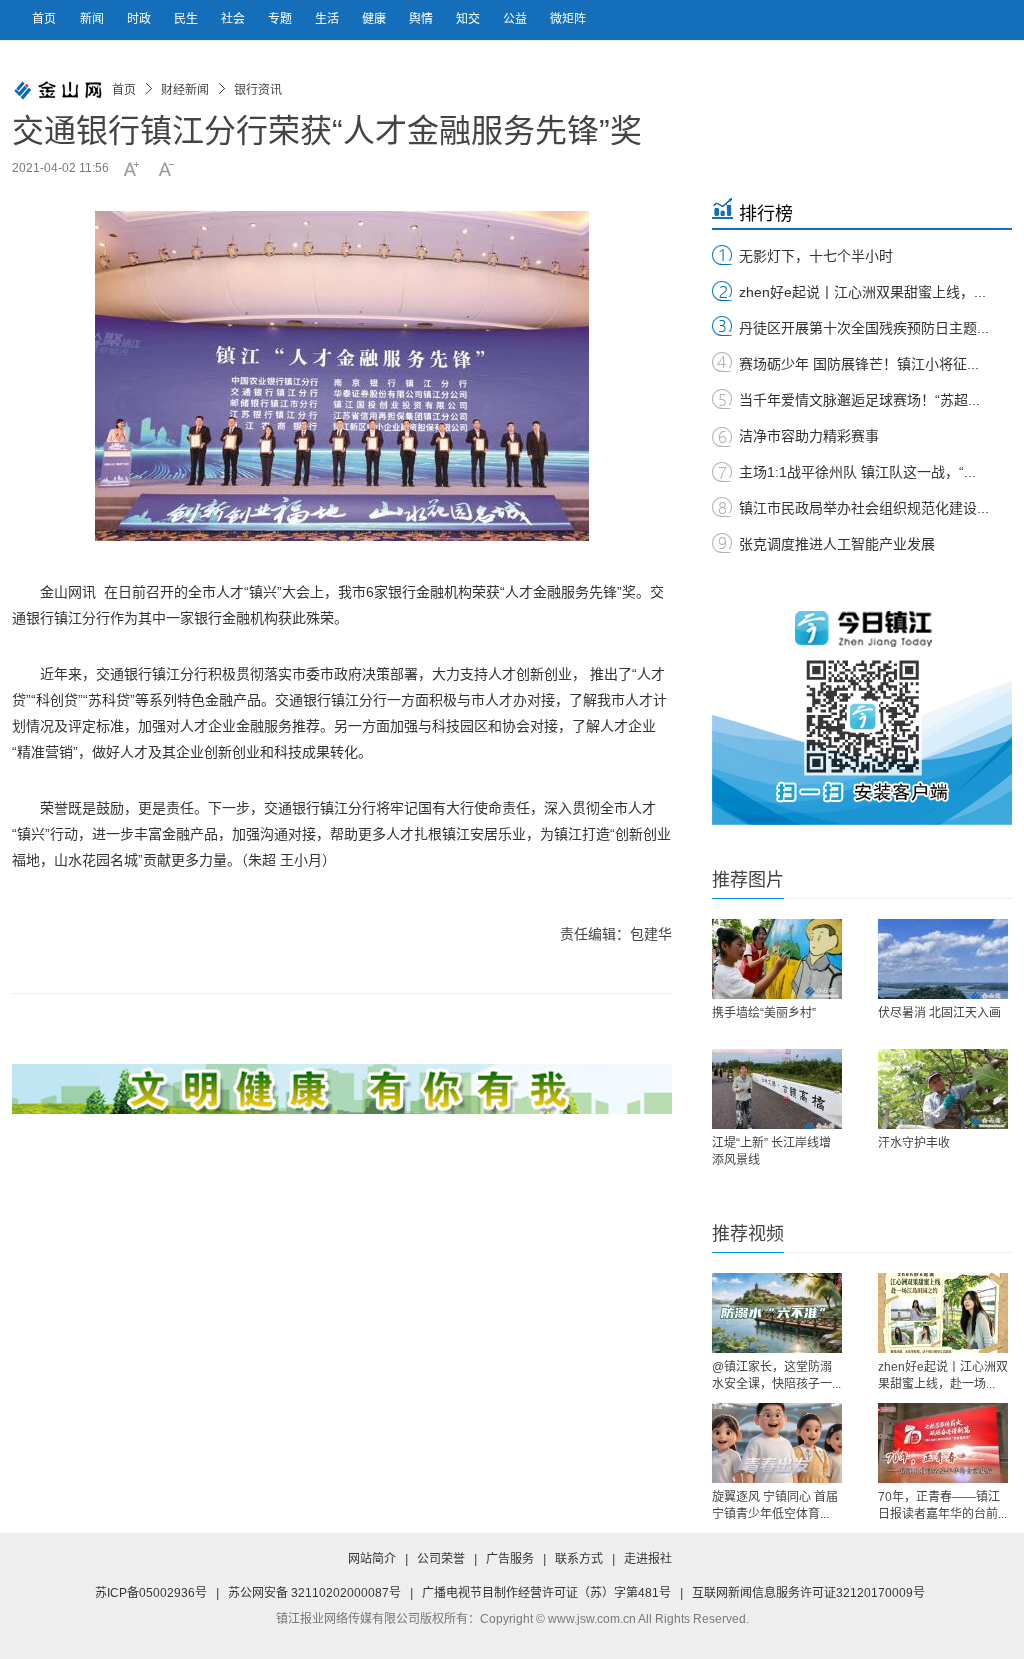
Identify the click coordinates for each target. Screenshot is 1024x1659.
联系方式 (579, 1559)
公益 (516, 19)
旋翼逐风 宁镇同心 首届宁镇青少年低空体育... (775, 1505)
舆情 (422, 19)
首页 (44, 19)
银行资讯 (258, 90)
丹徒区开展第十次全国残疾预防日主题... (864, 328)
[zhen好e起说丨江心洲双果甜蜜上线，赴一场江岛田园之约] (943, 1313)
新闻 (93, 19)
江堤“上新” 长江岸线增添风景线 (771, 1151)
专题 (281, 19)
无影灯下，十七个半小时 (816, 256)
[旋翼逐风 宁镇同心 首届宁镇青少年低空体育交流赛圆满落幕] (777, 1443)
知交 (469, 19)
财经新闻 (185, 90)
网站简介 (372, 1559)
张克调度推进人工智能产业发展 (837, 544)
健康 (375, 19)
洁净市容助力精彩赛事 (809, 436)
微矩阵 (568, 19)
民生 (187, 19)
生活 (328, 19)
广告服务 (510, 1559)
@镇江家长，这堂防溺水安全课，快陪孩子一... (776, 1375)
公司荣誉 (441, 1559)
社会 (234, 19)
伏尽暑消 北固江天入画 (939, 1013)
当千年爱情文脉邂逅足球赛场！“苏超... (859, 400)
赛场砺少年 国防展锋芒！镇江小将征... (859, 364)
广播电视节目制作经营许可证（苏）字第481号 (546, 1593)
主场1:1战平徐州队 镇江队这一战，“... (857, 472)
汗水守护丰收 (914, 1143)
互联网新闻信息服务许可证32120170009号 (808, 1593)
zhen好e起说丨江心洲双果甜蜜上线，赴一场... (943, 1375)
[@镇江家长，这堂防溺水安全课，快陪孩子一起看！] (777, 1313)
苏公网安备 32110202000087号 (314, 1593)
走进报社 (648, 1559)
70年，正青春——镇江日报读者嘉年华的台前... (942, 1505)
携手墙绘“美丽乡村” (764, 1013)
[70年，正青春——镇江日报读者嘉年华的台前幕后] (943, 1443)
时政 (140, 19)
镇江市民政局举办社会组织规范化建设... (864, 508)
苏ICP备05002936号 (151, 1593)
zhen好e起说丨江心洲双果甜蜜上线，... (862, 292)
